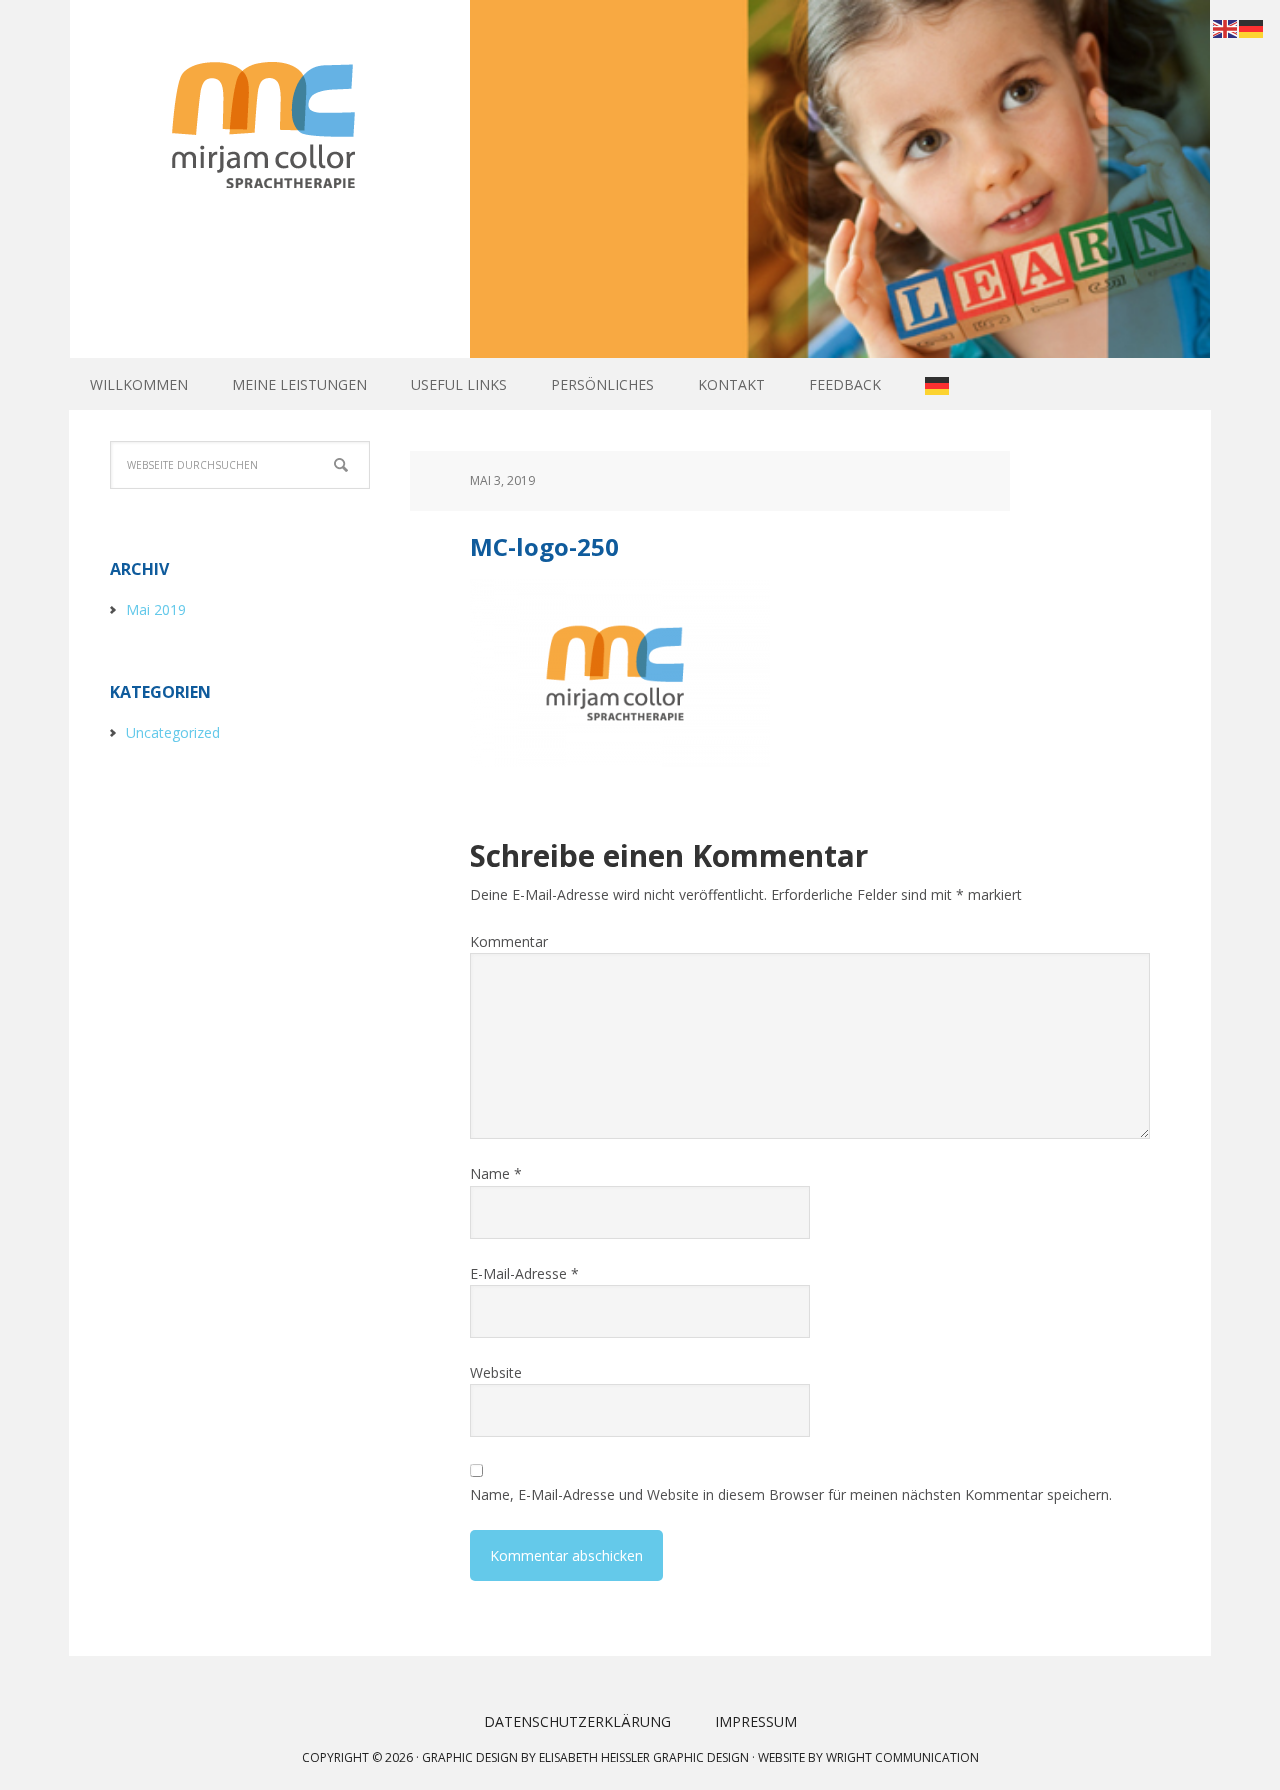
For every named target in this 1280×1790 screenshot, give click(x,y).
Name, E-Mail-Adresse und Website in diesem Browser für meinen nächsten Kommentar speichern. (791, 1494)
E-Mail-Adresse (524, 1273)
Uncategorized (173, 732)
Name (496, 1173)
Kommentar (509, 941)
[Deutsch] (938, 384)
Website (496, 1372)
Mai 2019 (156, 609)
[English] (1226, 27)
